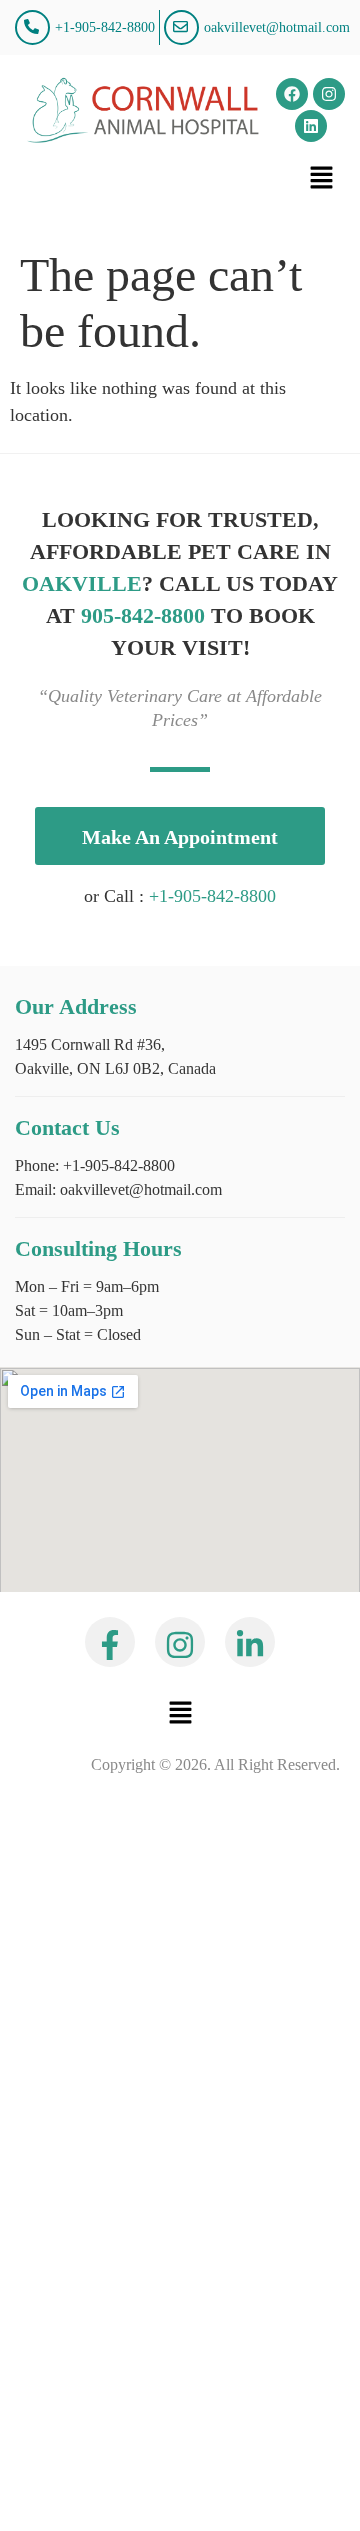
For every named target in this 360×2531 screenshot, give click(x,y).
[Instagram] (329, 94)
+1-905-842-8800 (212, 896)
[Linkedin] (311, 126)
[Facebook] (292, 94)
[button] (322, 177)
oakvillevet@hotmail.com (139, 1189)
